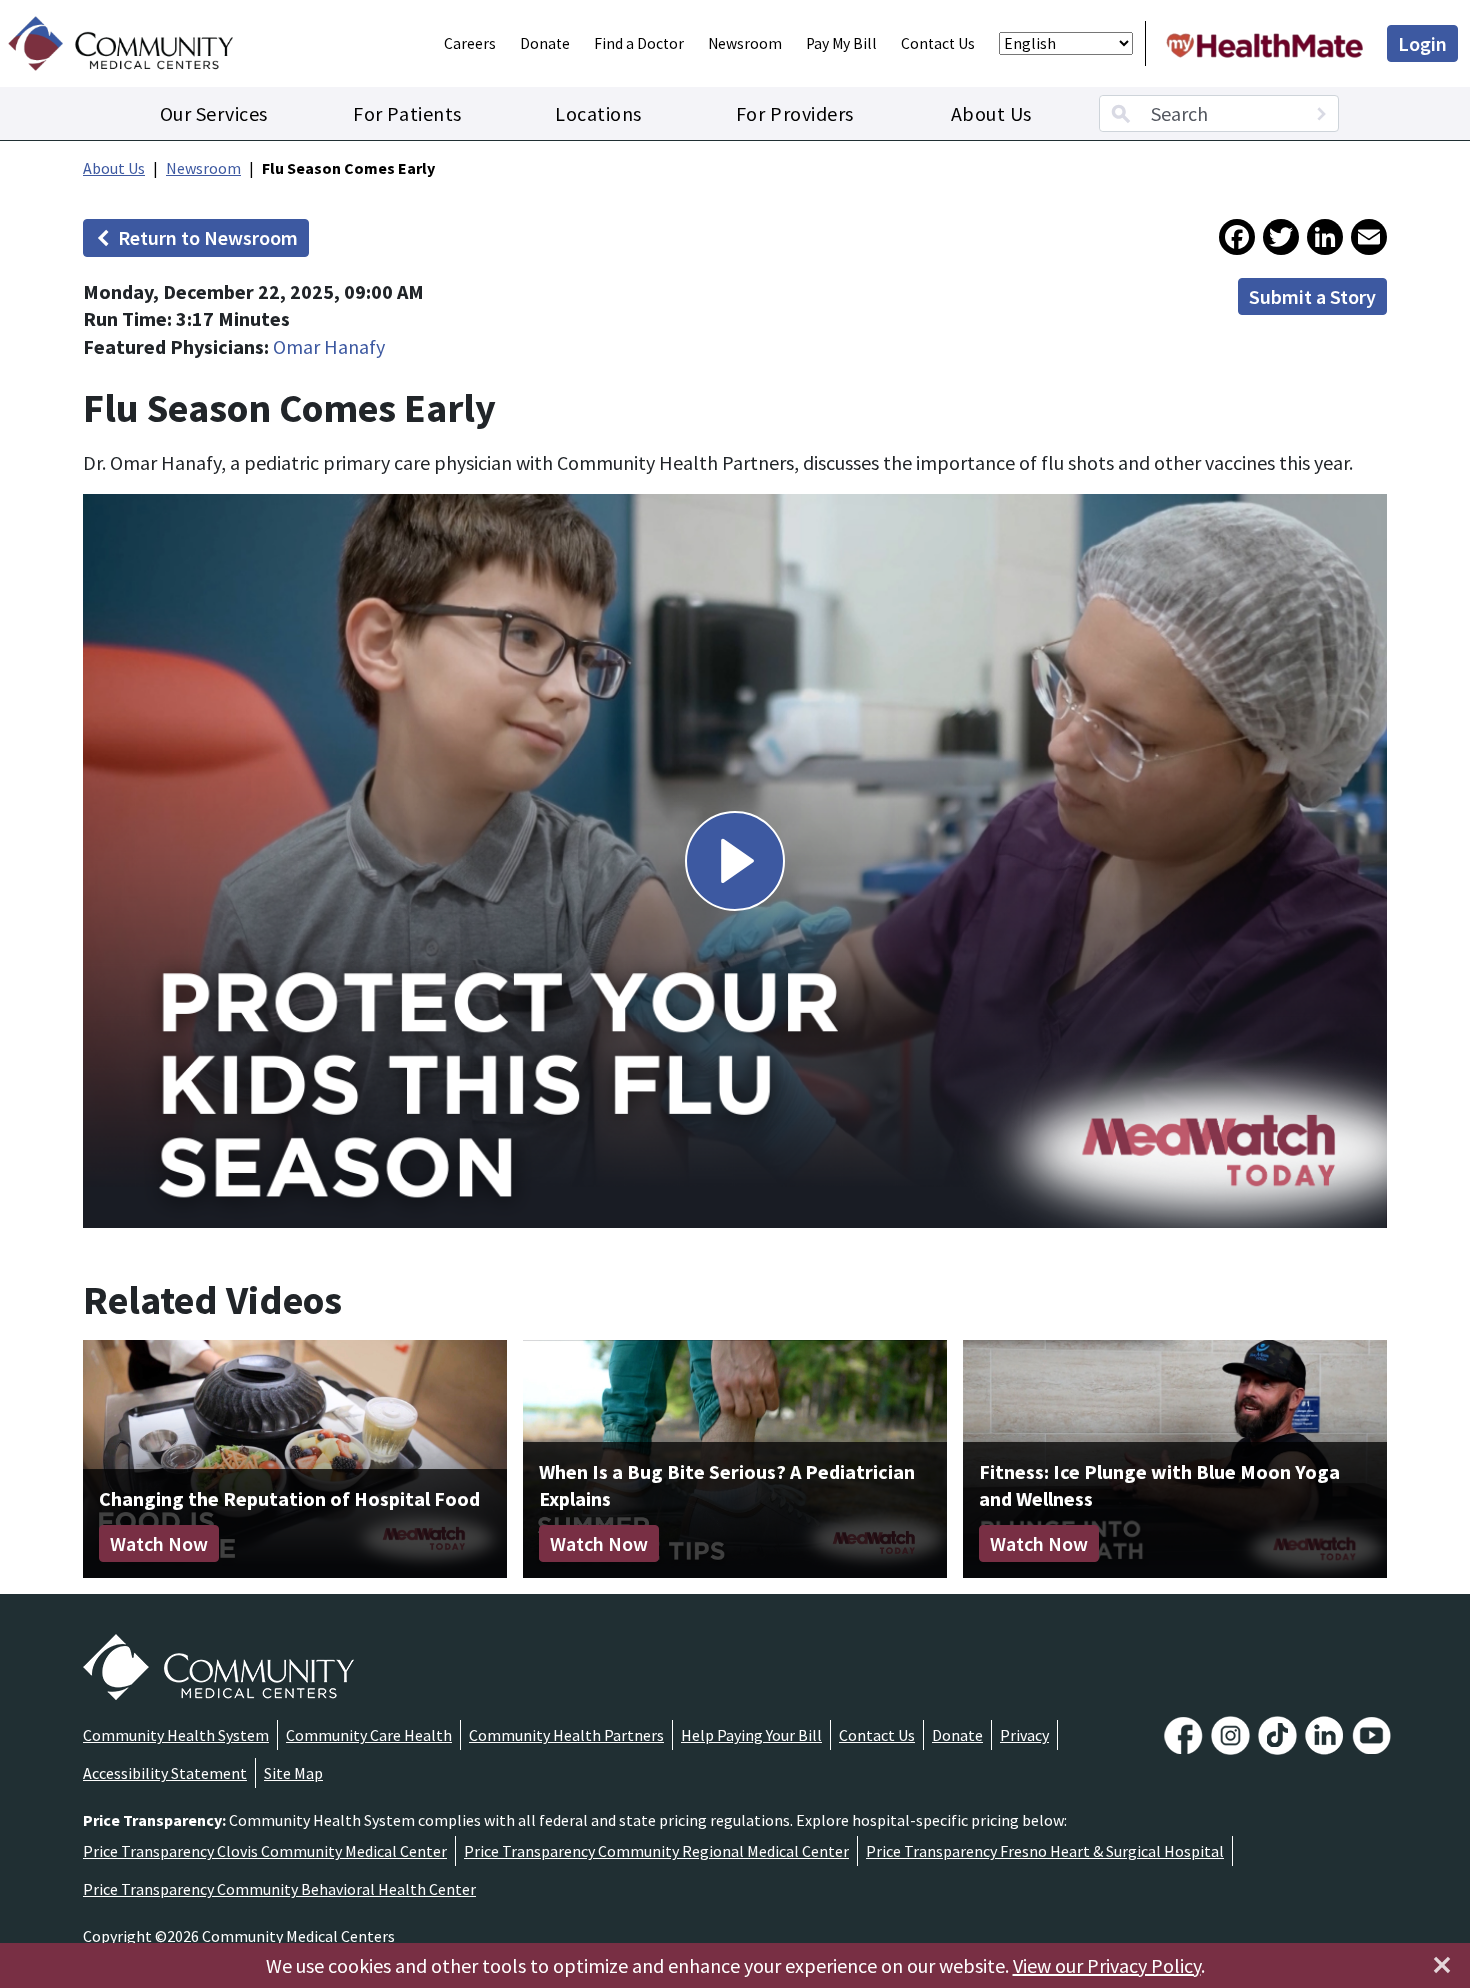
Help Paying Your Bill (751, 1735)
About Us (991, 113)
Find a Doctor (639, 43)
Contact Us (938, 43)
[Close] (1442, 1965)
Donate (545, 43)
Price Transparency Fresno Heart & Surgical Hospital (1045, 1851)
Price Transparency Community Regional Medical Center (656, 1851)
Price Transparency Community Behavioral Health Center (279, 1889)
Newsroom (745, 43)
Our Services (214, 113)
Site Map (293, 1773)
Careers (470, 43)
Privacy (1024, 1735)
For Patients (407, 113)
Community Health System (176, 1735)
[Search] (1321, 114)
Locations (598, 113)
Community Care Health (369, 1735)
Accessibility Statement (165, 1773)
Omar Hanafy (329, 346)
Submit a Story (1312, 296)
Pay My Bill (841, 43)
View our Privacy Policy (1107, 1965)
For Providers (795, 113)
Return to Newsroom (208, 237)
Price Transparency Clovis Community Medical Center (265, 1851)
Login (1422, 43)
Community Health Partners (566, 1735)
